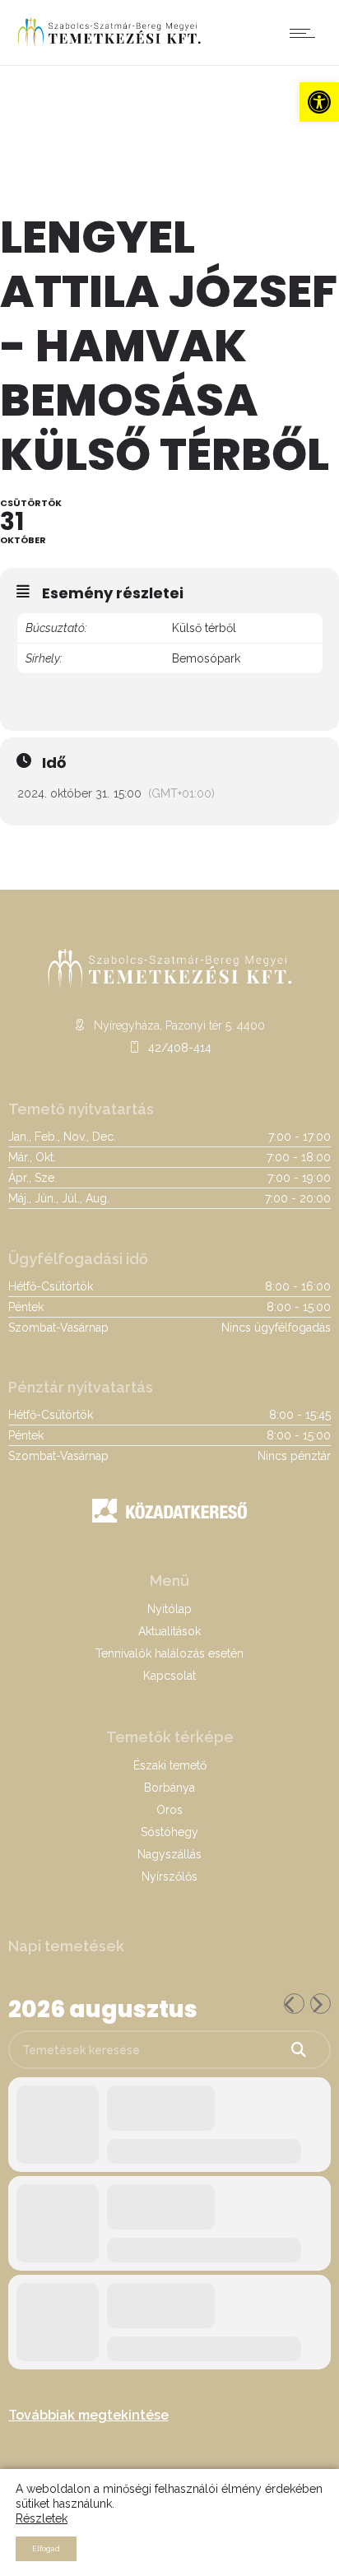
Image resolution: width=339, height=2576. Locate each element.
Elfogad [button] (46, 2549)
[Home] (109, 44)
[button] (319, 102)
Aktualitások (169, 1631)
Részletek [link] (42, 2518)
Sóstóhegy (169, 1832)
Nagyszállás (169, 1854)
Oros (169, 1810)
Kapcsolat (169, 1676)
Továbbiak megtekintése (88, 2415)
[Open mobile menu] (306, 33)
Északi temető (170, 1765)
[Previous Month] (294, 2004)
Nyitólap (169, 1609)
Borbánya (169, 1788)
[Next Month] (320, 2004)
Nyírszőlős (169, 1876)
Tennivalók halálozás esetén (169, 1653)
